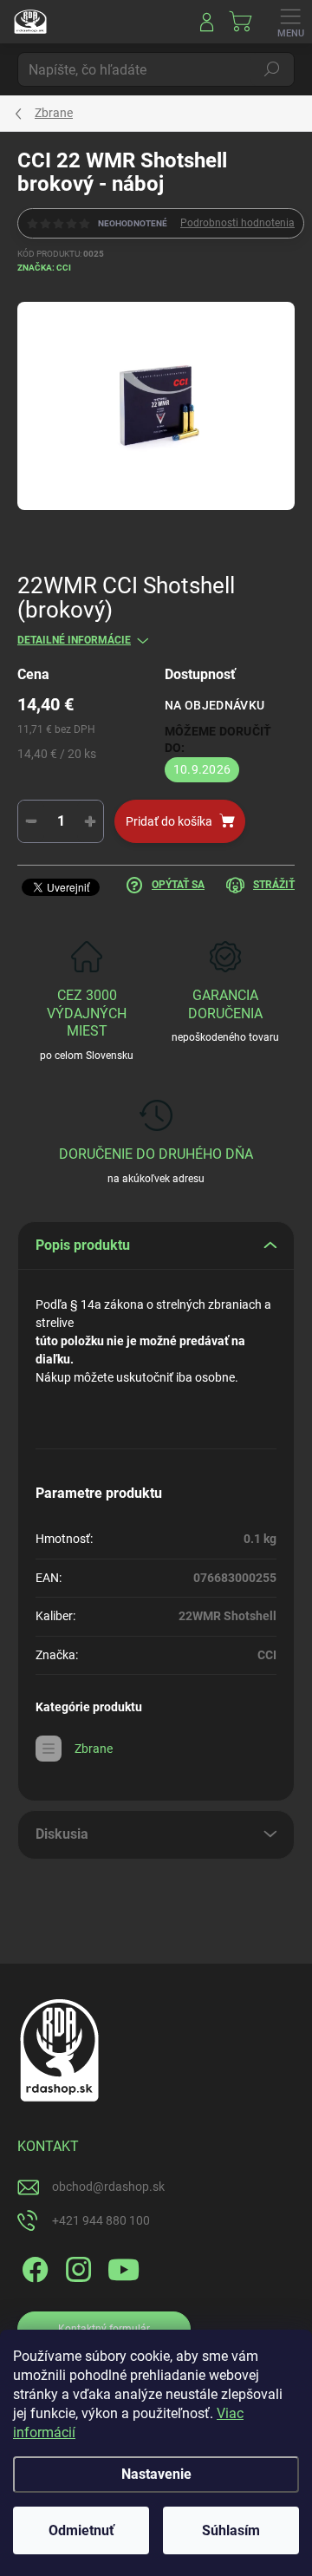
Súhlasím (231, 2530)
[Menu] (290, 22)
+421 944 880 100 (101, 2220)
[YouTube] (123, 2267)
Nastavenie (156, 2474)
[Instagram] (76, 2267)
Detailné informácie (74, 640)
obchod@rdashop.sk (108, 2187)
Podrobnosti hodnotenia (237, 223)
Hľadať (272, 69)
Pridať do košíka (169, 821)
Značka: (44, 268)
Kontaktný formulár (104, 2329)
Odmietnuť (81, 2530)
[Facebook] (32, 2267)
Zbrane (94, 1749)
